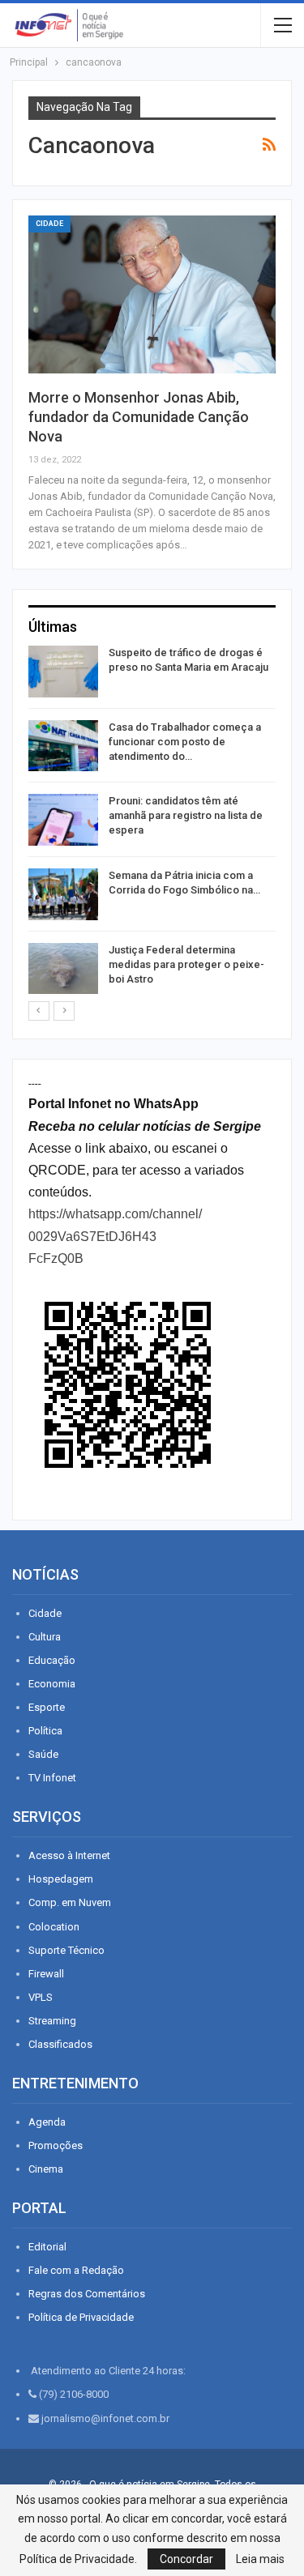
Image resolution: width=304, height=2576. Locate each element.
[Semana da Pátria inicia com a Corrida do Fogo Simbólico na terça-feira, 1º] (63, 894)
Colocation (54, 1927)
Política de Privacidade (81, 2317)
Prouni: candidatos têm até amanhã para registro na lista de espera (186, 815)
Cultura (45, 1637)
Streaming (52, 2021)
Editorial (47, 2247)
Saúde (43, 1754)
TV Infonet (52, 1778)
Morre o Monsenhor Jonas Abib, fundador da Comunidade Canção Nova (139, 417)
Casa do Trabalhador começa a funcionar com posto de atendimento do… (185, 742)
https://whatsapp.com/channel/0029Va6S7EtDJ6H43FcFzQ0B (115, 1236)
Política (45, 1731)
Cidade (49, 224)
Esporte (47, 1707)
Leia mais (260, 2559)
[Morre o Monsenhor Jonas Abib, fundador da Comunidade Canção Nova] (152, 294)
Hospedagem (61, 1879)
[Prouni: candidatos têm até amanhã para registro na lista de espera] (63, 820)
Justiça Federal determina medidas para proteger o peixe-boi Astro (186, 964)
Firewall (46, 1974)
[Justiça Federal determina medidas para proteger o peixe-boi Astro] (63, 969)
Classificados (60, 2044)
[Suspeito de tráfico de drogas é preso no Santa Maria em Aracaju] (63, 672)
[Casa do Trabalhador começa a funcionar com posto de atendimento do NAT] (63, 746)
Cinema (46, 2169)
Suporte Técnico (66, 1950)
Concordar (186, 2559)
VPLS (41, 1997)
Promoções (56, 2145)
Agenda (47, 2122)
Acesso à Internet (69, 1855)
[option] (152, 823)
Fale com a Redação (76, 2270)
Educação (52, 1660)
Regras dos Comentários (87, 2294)
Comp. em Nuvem (70, 1902)
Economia (52, 1684)
